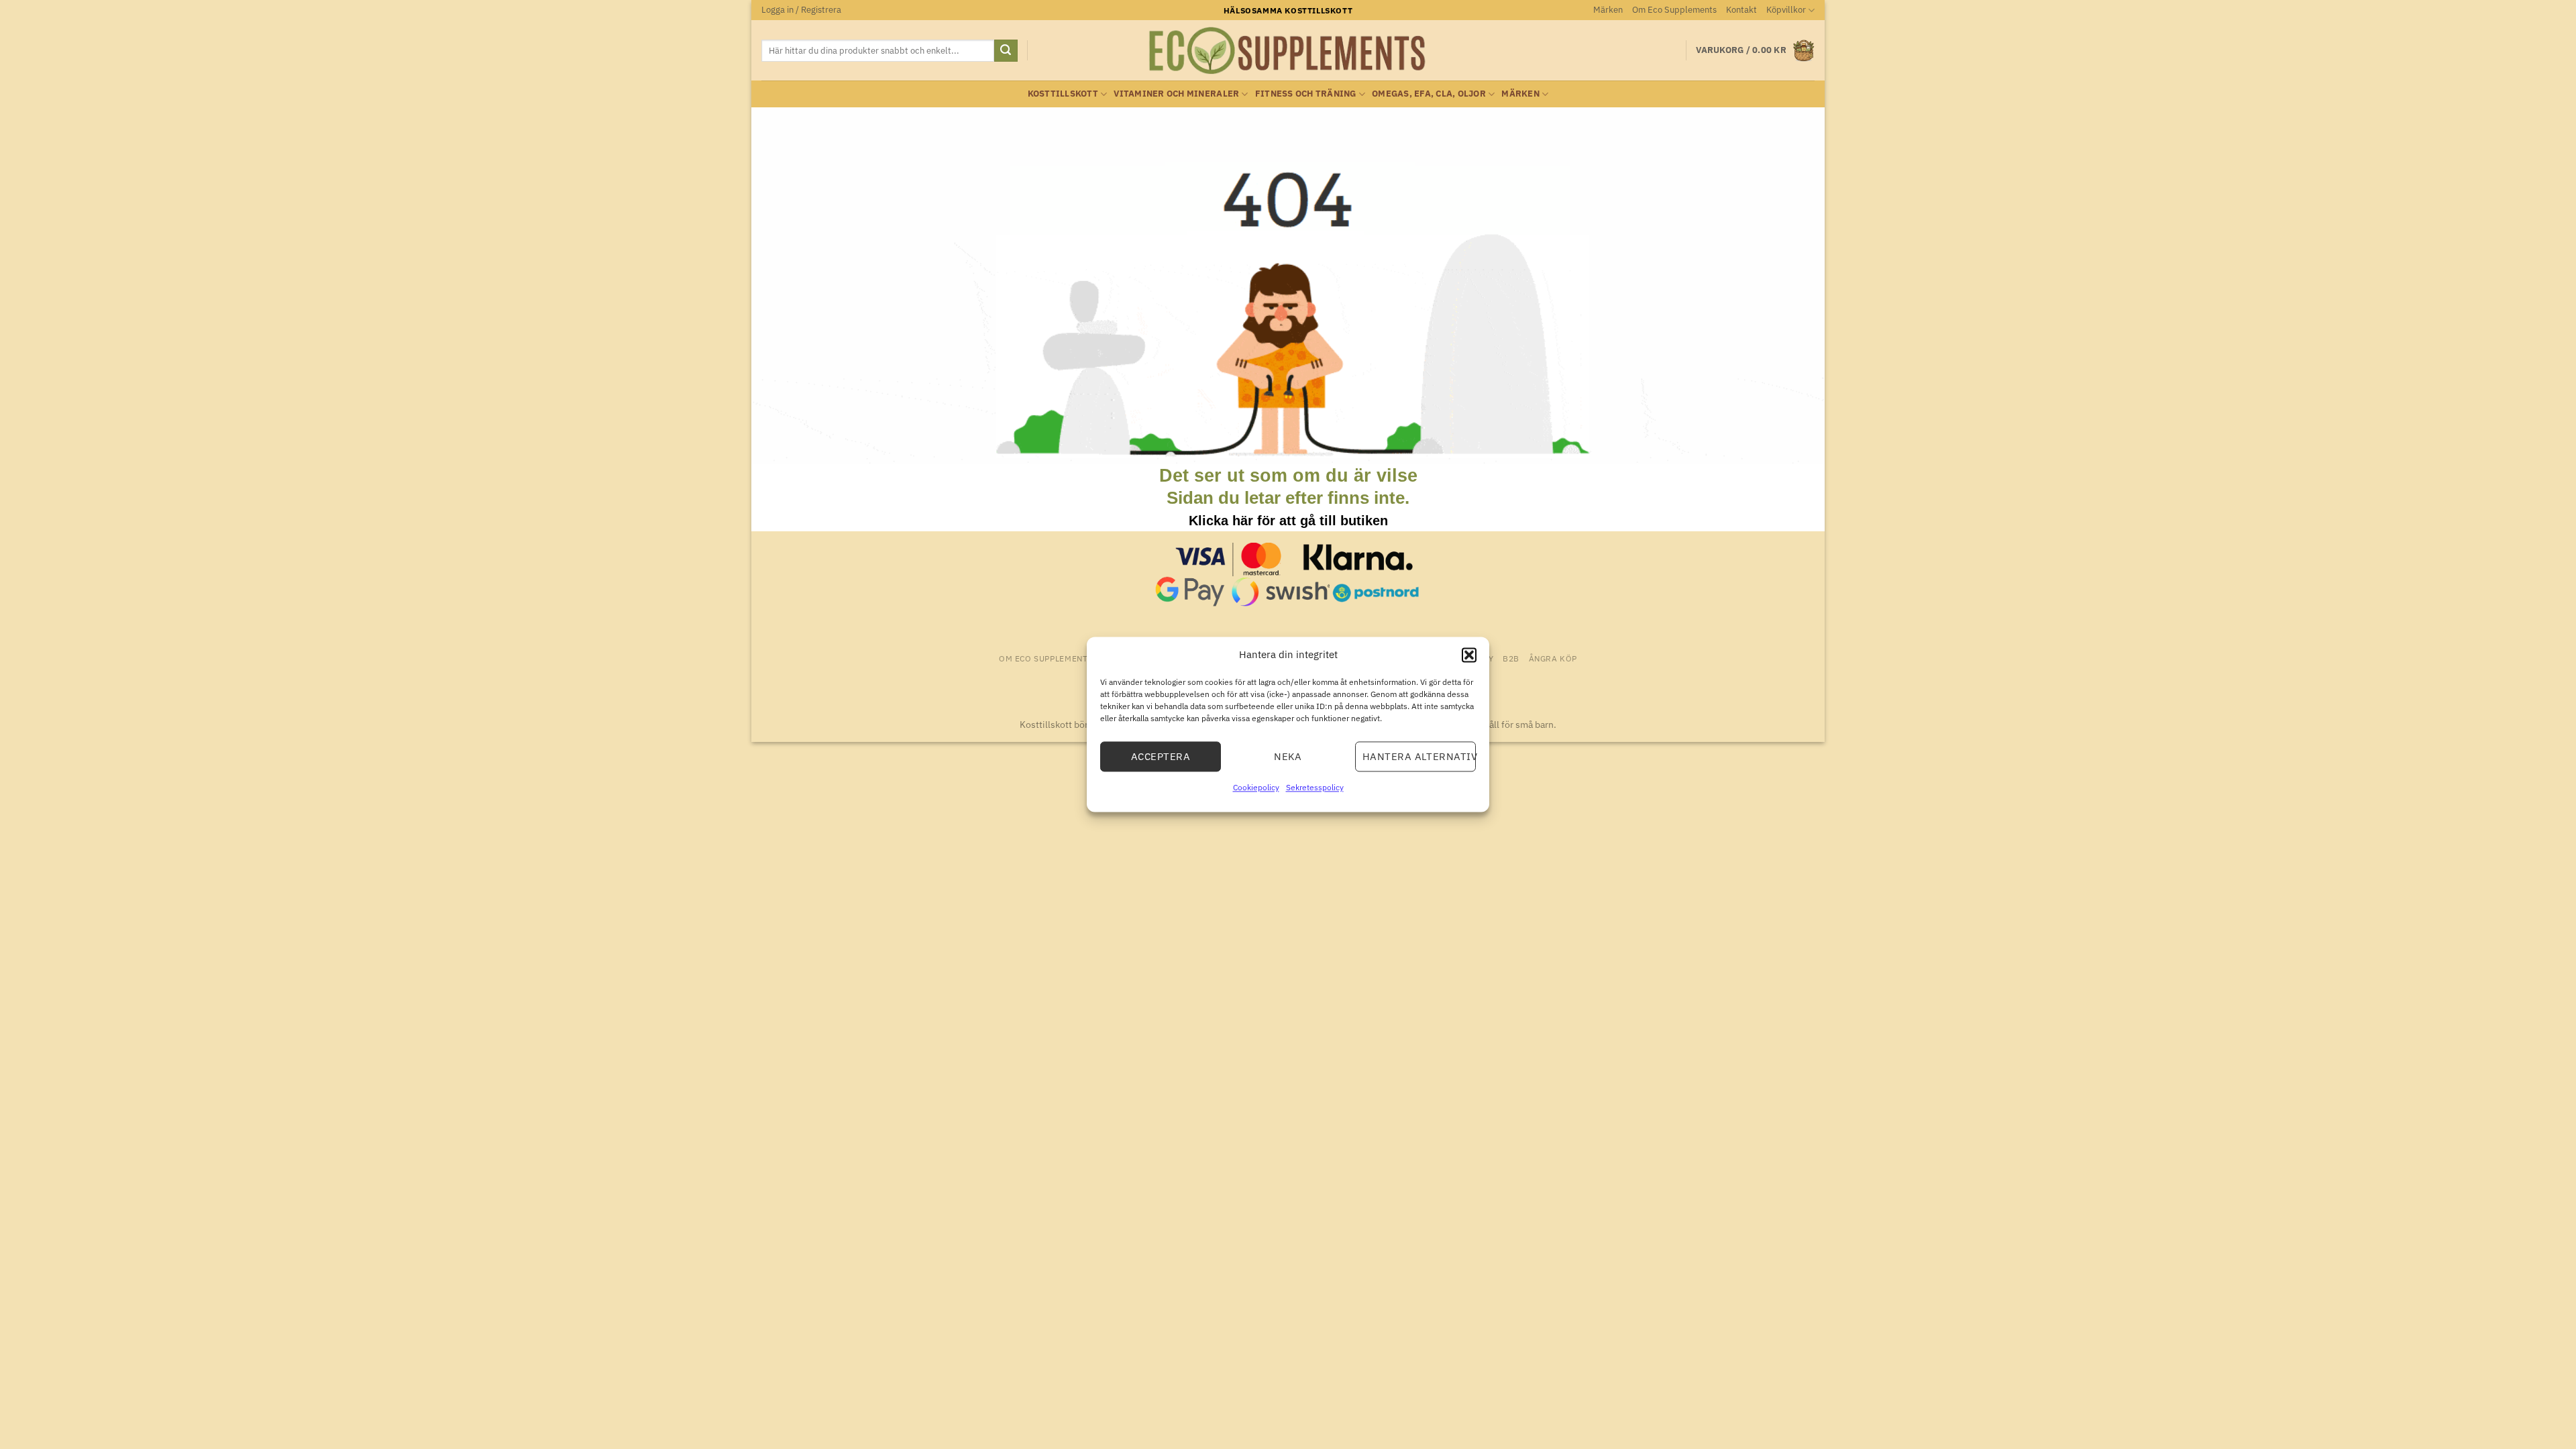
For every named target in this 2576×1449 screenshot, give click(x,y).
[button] (1469, 655)
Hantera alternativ (1419, 756)
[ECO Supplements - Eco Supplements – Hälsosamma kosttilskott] (1288, 51)
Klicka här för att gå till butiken (1288, 521)
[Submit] (1006, 51)
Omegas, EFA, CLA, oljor (1429, 94)
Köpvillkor (1786, 10)
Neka (1288, 756)
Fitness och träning (1306, 94)
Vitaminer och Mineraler (1176, 94)
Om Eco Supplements (1674, 10)
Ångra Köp (1553, 658)
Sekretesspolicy (1315, 787)
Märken (1608, 10)
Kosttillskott (1063, 94)
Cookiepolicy (1256, 787)
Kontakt (1741, 10)
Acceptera (1161, 756)
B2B (1511, 658)
